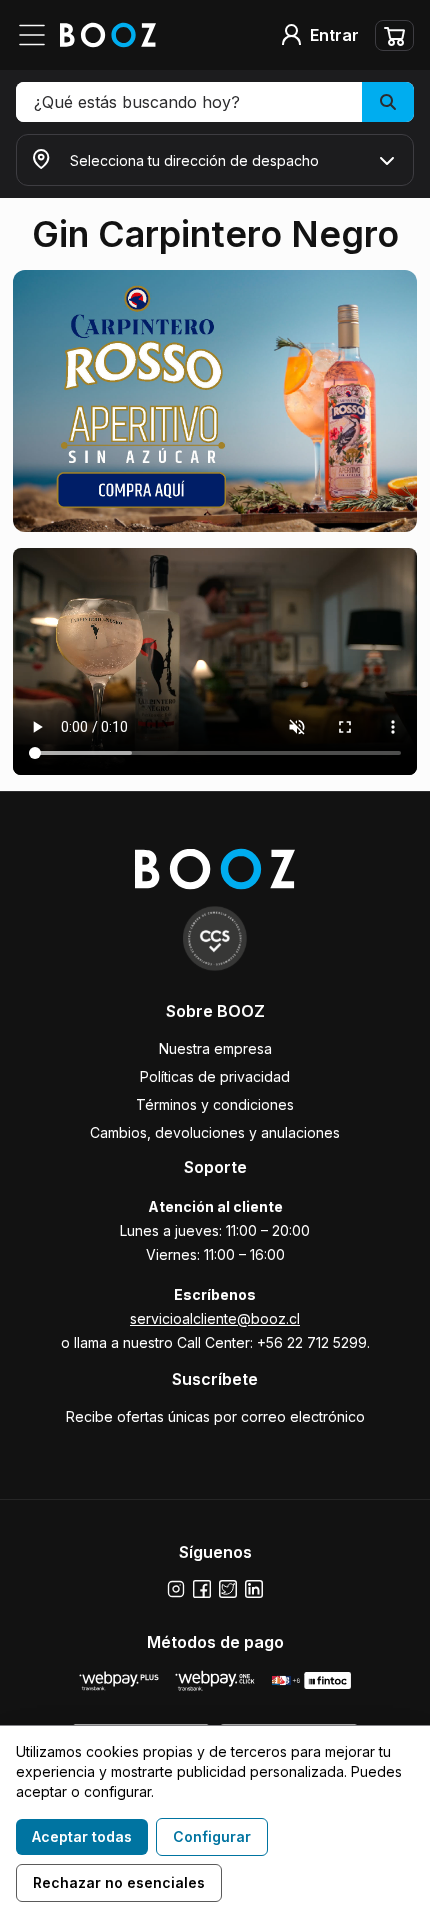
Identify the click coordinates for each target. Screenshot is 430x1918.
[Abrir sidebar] (38, 35)
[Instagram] (176, 1589)
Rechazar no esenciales (119, 1882)
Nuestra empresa (215, 1048)
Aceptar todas (82, 1836)
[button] (215, 102)
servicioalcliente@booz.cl (215, 1318)
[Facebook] (202, 1589)
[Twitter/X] (228, 1589)
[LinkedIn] (254, 1589)
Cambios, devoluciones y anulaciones (215, 1132)
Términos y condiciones (215, 1104)
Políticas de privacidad (215, 1076)
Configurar (212, 1836)
